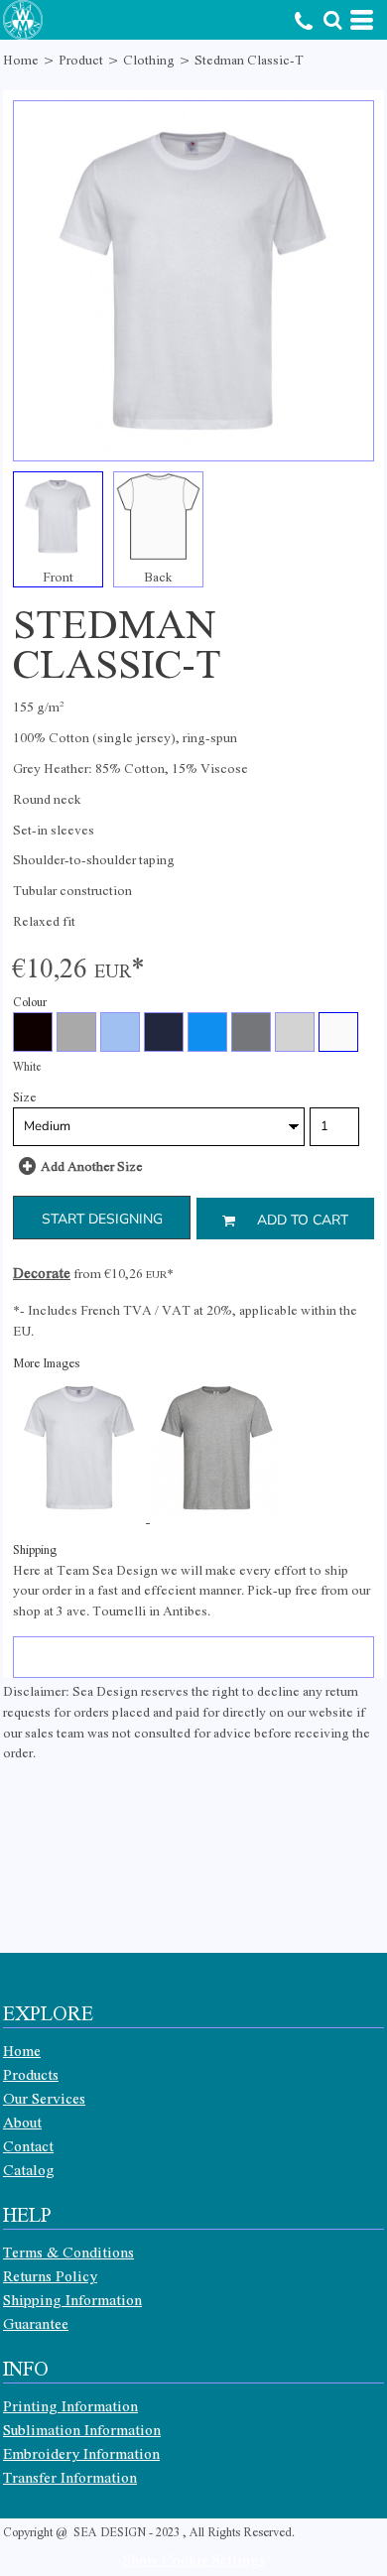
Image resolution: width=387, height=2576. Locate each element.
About (22, 2122)
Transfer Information (70, 2477)
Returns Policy (50, 2275)
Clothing (149, 59)
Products (31, 2074)
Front (58, 576)
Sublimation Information (82, 2429)
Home (21, 59)
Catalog (29, 2169)
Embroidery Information (81, 2453)
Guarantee (36, 2323)
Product (81, 59)
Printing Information (70, 2405)
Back (158, 576)
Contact (28, 2145)
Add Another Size (92, 1165)
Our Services (44, 2098)
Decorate (42, 1272)
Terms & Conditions (68, 2252)
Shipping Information (72, 2299)
